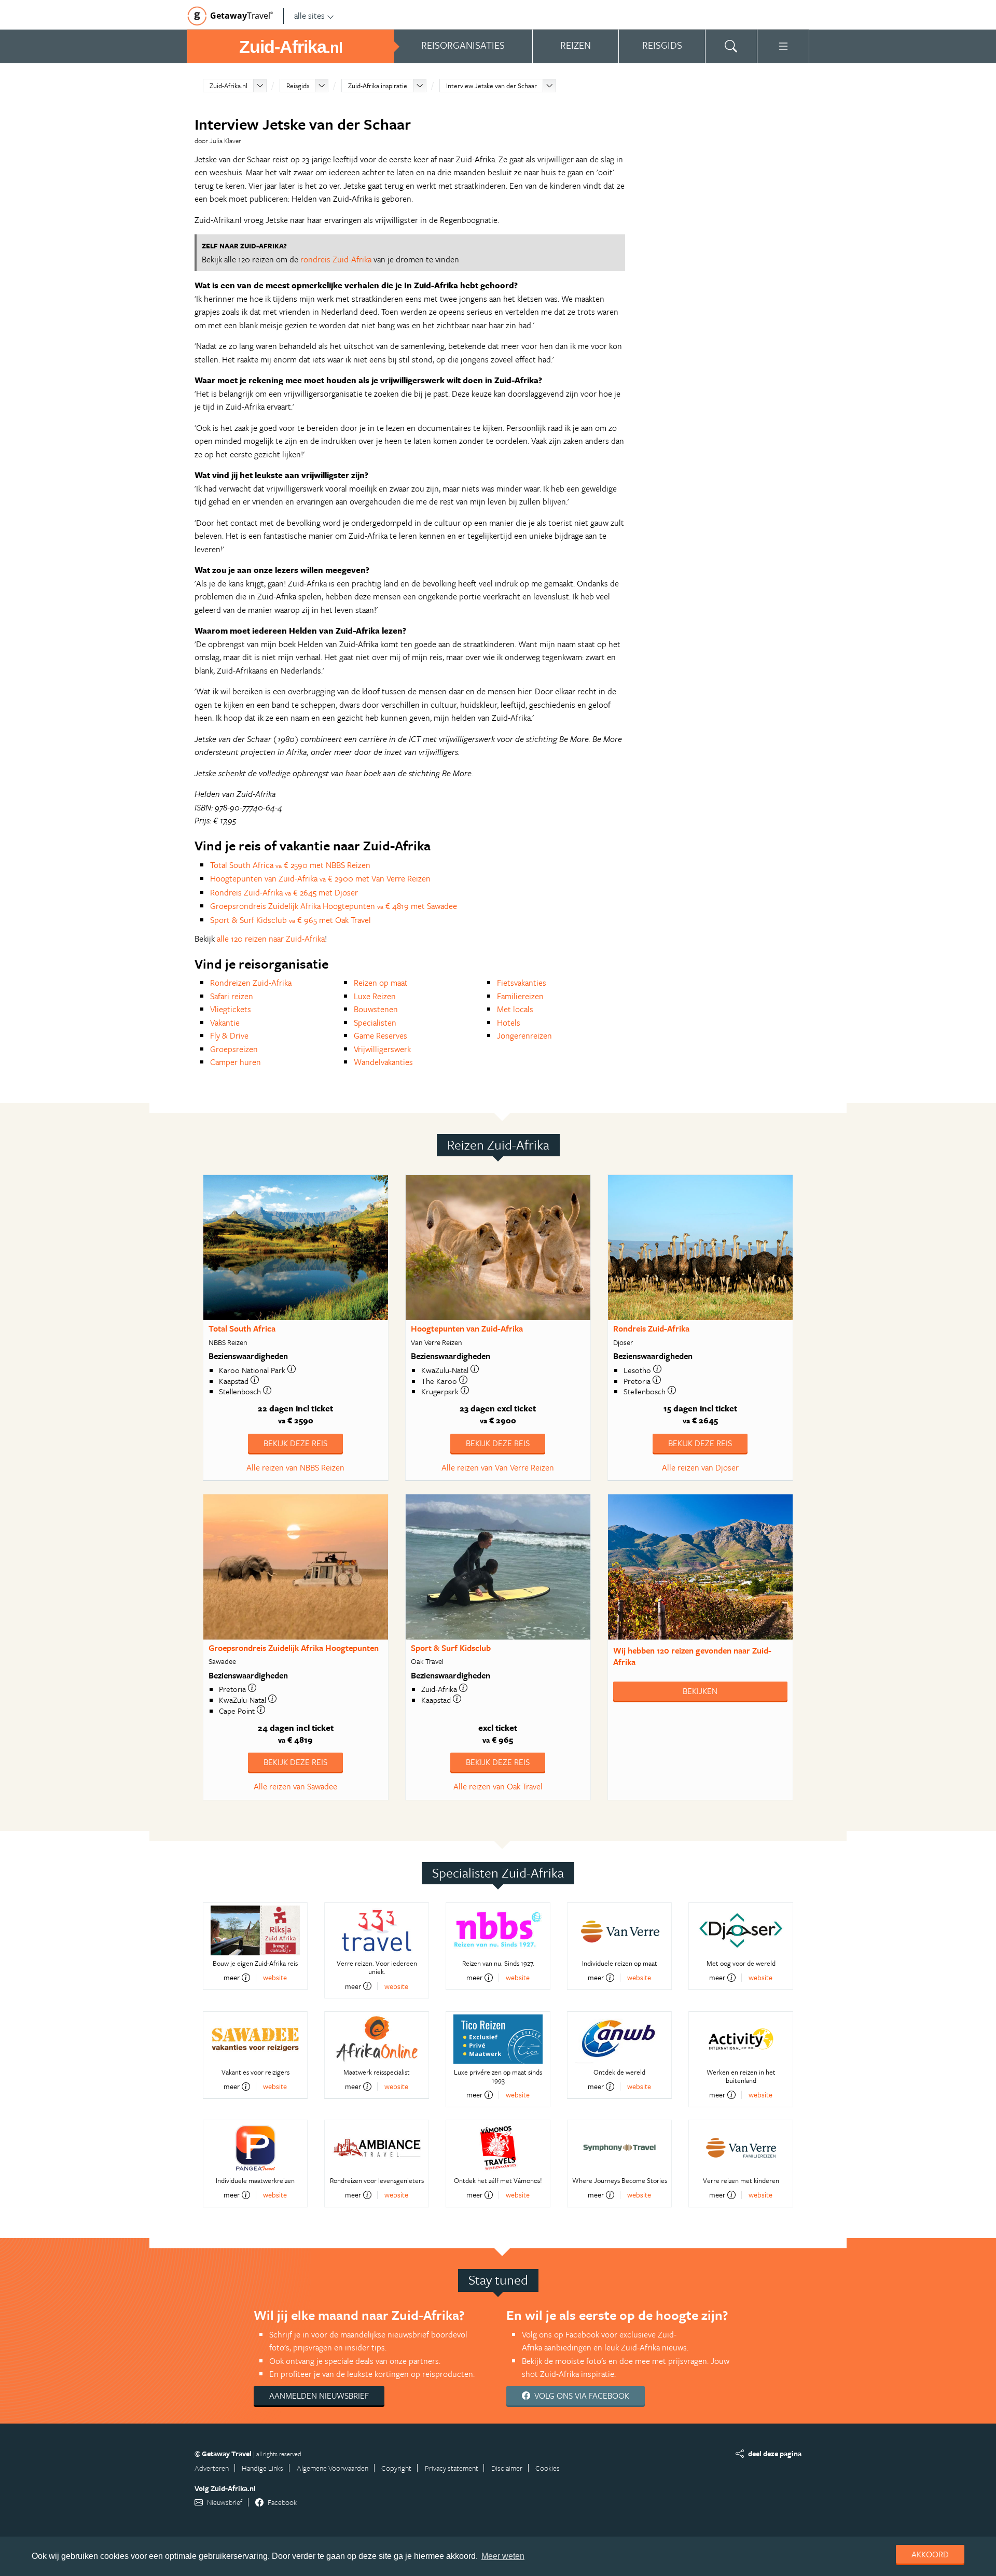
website (275, 1977)
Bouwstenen (376, 1009)
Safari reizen (232, 996)
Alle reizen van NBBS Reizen (295, 1467)
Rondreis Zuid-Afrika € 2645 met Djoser (284, 892)
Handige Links (262, 2468)
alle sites (309, 16)
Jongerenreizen (524, 1035)
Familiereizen (520, 996)
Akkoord (930, 2554)
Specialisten (375, 1023)
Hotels (509, 1023)
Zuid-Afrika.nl (229, 86)
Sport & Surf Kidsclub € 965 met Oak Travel (290, 920)
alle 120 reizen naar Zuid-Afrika (271, 939)
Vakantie (225, 1023)
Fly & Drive (229, 1035)
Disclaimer (507, 2468)
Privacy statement (452, 2468)
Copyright (396, 2468)
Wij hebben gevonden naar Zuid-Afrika (692, 1656)
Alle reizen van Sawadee (295, 1786)
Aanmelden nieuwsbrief (319, 2396)
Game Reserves (381, 1035)
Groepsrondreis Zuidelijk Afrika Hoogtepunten (294, 1648)
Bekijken (700, 1691)
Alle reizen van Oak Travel (498, 1786)
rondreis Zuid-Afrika (336, 259)
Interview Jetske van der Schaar (492, 86)
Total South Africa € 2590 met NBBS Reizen (290, 865)
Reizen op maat (381, 983)
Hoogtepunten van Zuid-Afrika (467, 1328)
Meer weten (503, 2556)
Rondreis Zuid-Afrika (651, 1328)
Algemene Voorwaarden (333, 2468)
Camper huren (236, 1062)
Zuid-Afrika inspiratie (378, 86)
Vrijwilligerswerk (382, 1049)
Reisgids (298, 86)
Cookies (548, 2468)
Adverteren (212, 2468)
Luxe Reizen (375, 996)
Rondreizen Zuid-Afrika (251, 983)
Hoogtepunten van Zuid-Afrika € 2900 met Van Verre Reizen (320, 878)
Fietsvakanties (522, 983)
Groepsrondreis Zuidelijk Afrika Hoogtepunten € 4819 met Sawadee (334, 906)
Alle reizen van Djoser (700, 1467)
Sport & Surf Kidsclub (451, 1648)
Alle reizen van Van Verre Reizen (498, 1467)
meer (232, 1978)
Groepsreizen (234, 1049)
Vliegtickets (231, 1009)
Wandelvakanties (383, 1062)
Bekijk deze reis (295, 1443)
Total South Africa (242, 1328)
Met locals (515, 1009)
